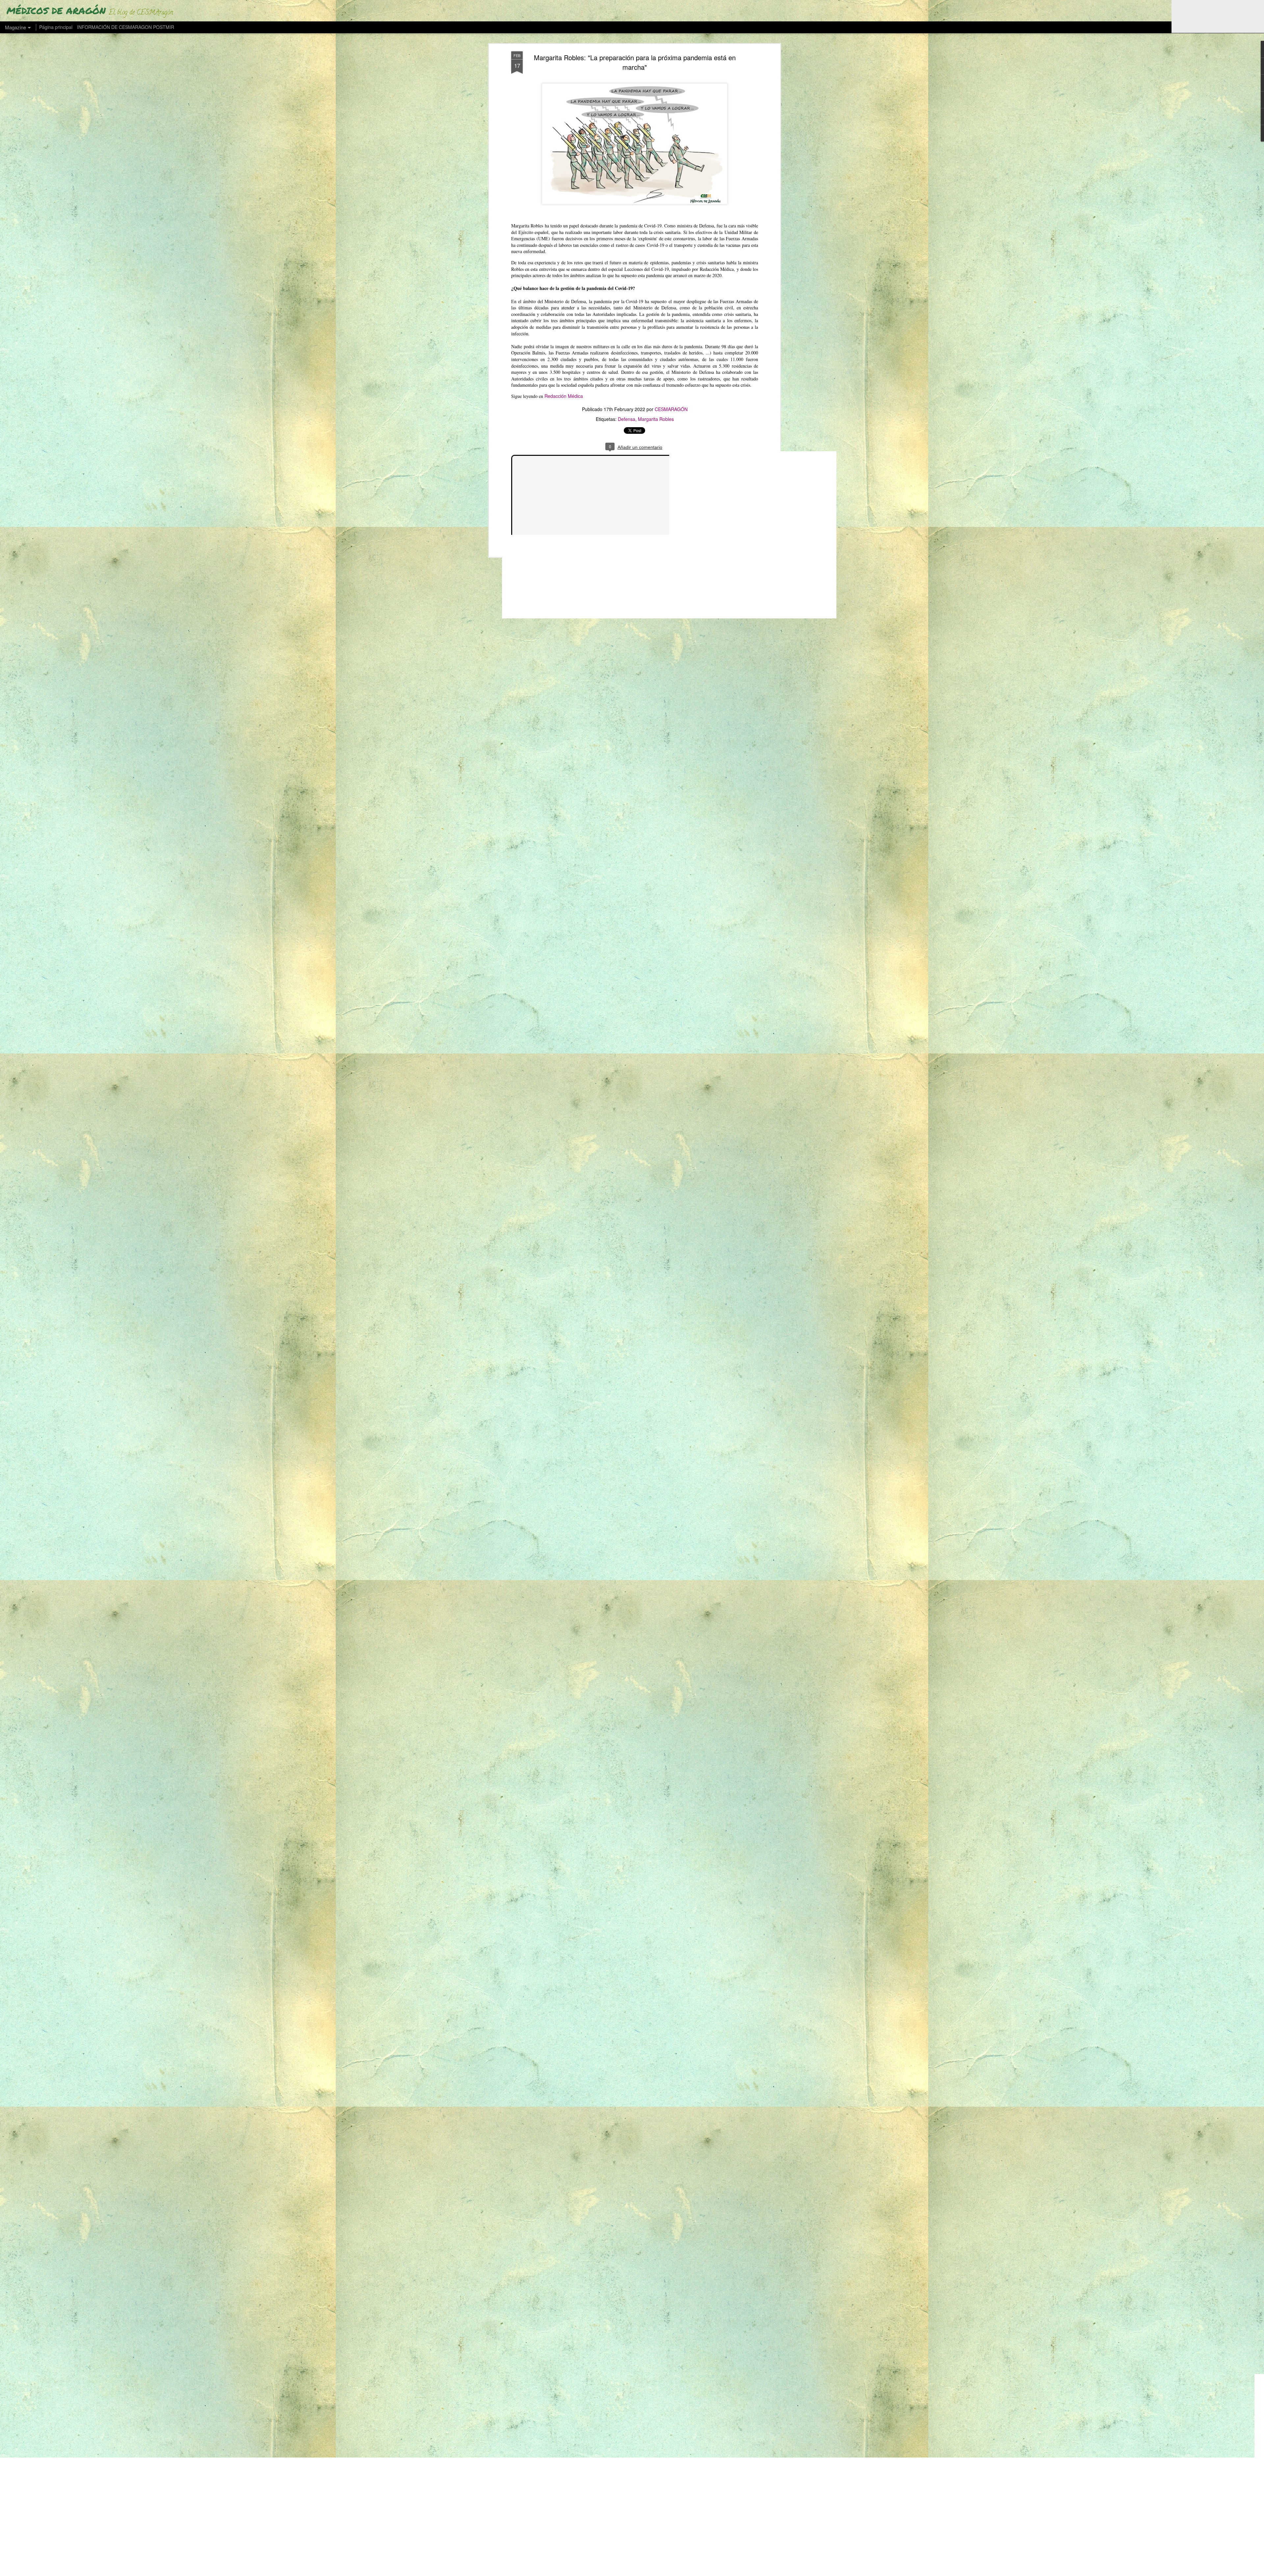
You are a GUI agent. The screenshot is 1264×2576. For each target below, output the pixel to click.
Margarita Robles (656, 419)
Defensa (627, 419)
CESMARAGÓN (671, 409)
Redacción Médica (564, 396)
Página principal (56, 27)
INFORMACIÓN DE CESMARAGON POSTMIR (126, 27)
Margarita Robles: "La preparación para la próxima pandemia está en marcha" (635, 62)
